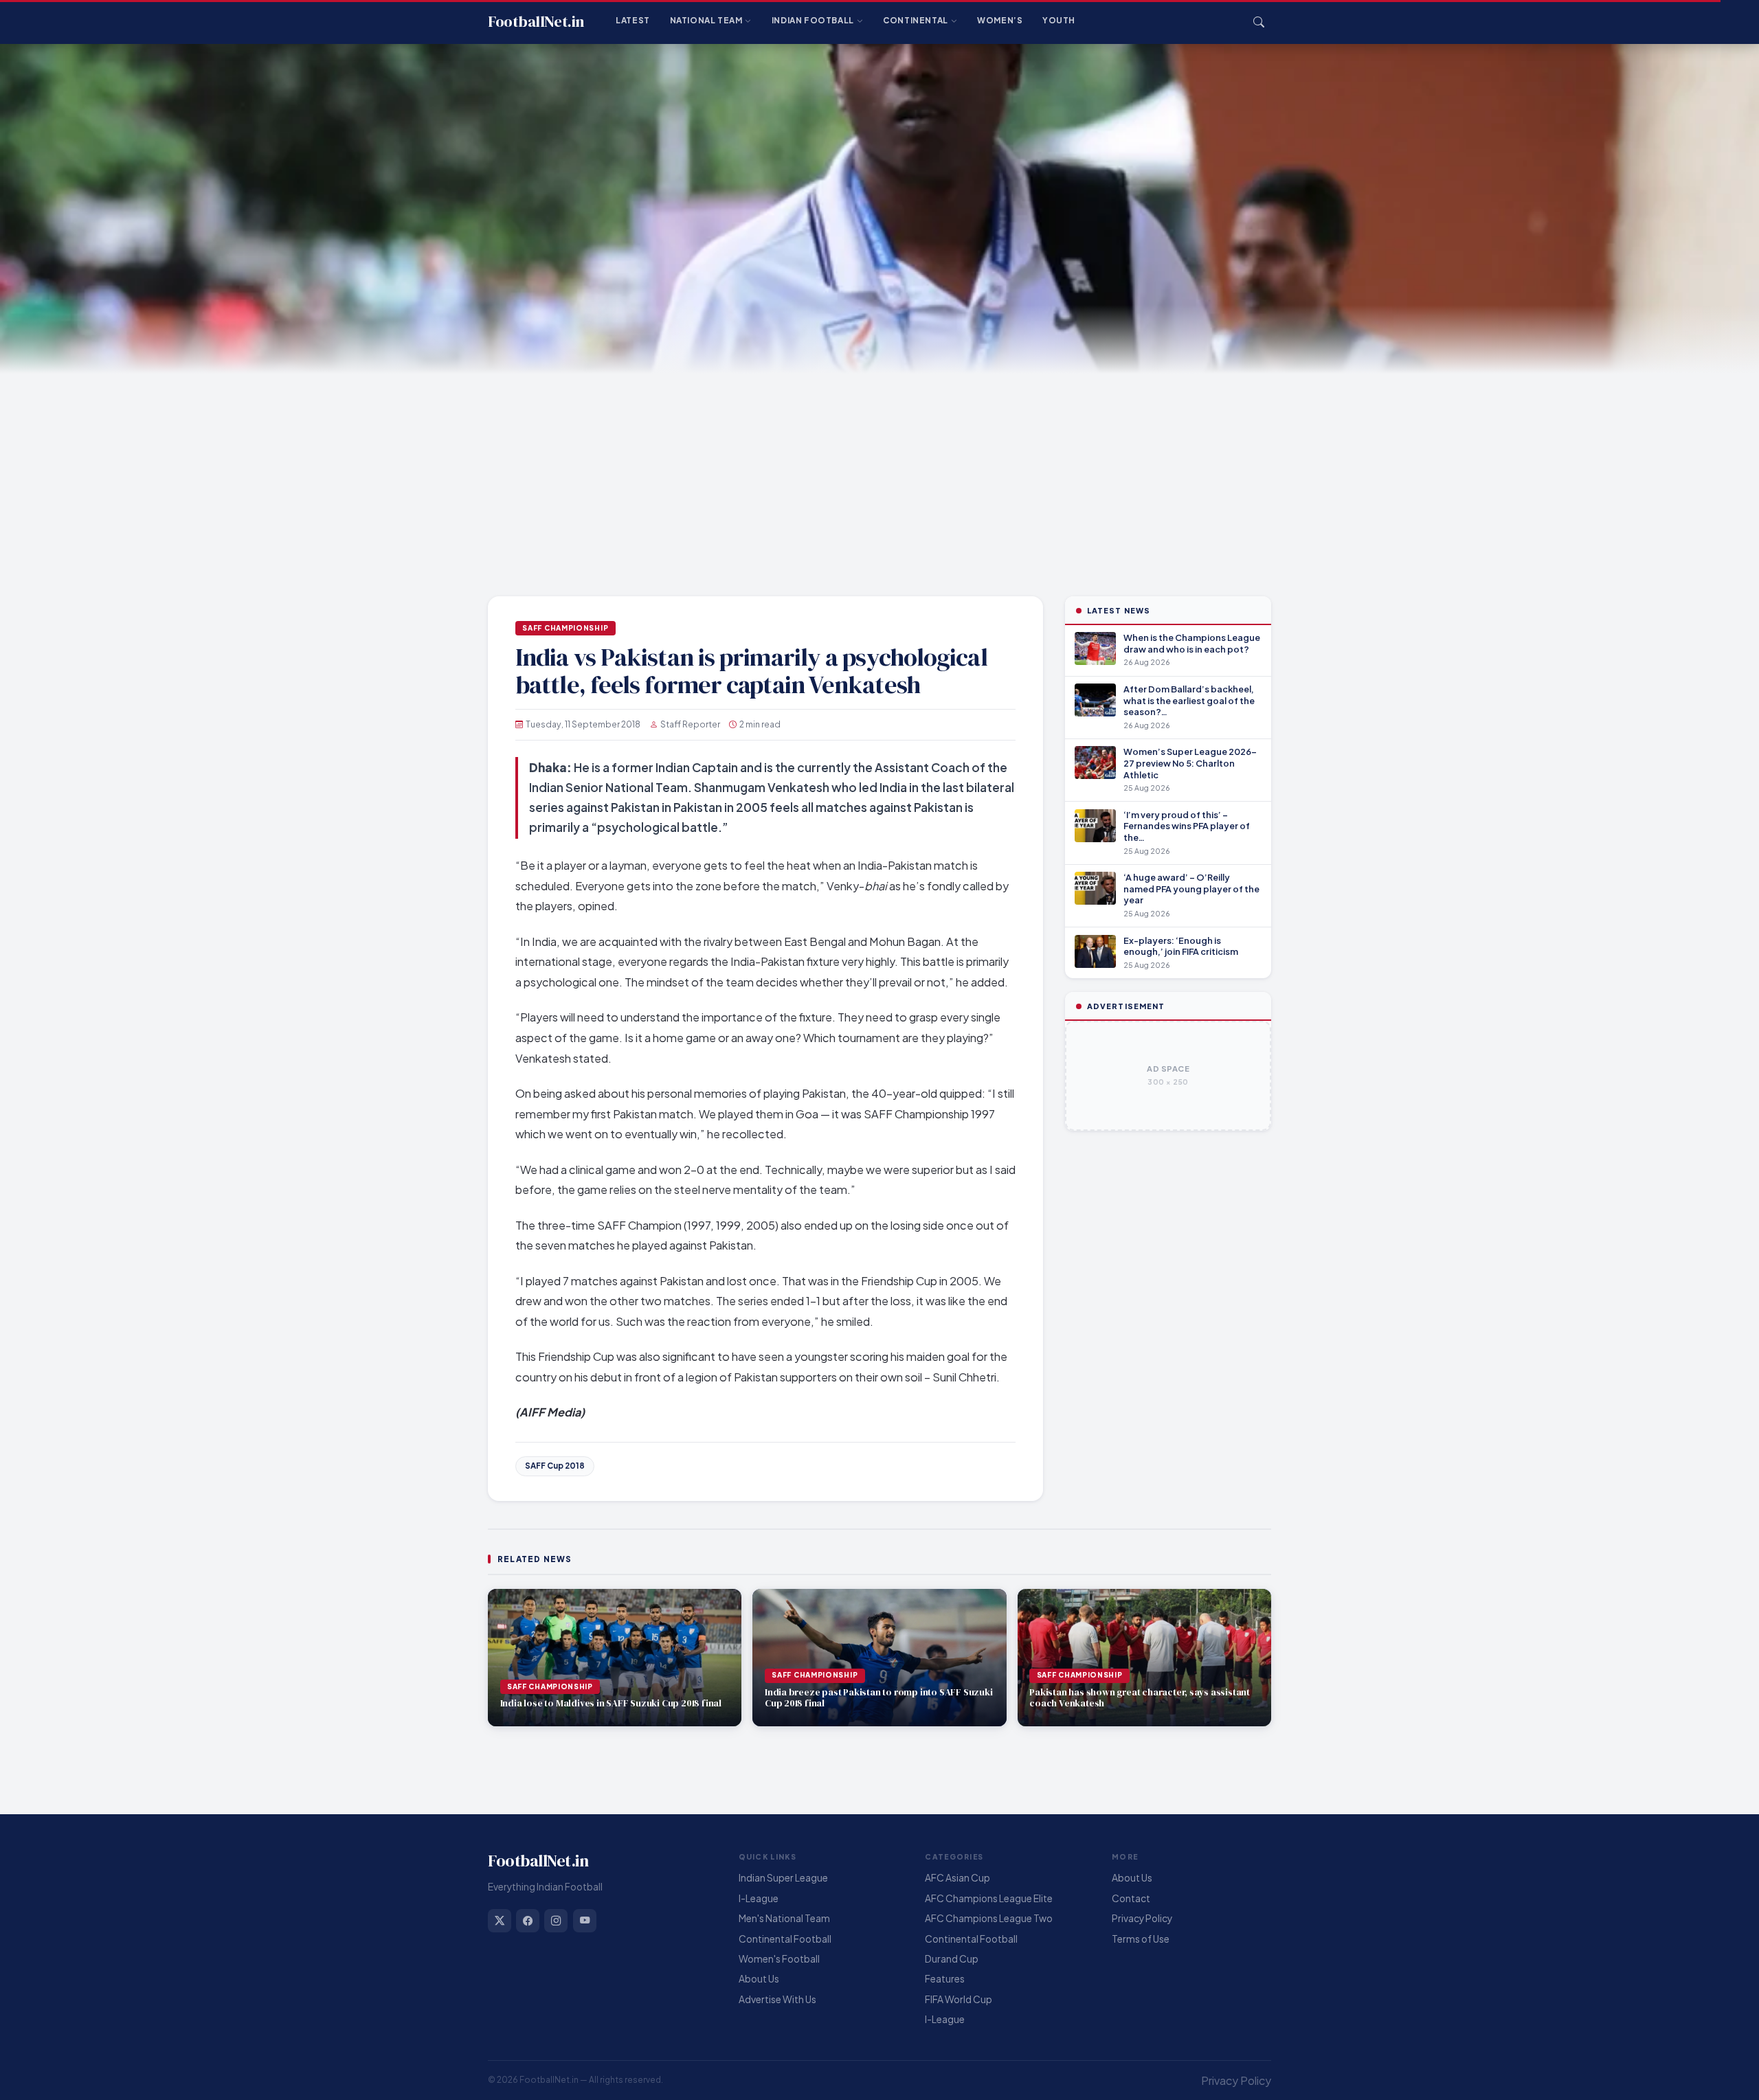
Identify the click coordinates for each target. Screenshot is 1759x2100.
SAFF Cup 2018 (555, 1466)
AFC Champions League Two (989, 1918)
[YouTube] (585, 1921)
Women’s (1000, 20)
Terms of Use (1141, 1939)
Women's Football (779, 1959)
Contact (1131, 1898)
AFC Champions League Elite (989, 1898)
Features (945, 1979)
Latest (633, 20)
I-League (759, 1898)
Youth (1059, 20)
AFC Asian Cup (957, 1878)
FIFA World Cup (959, 1999)
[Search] (1259, 22)
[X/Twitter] (500, 1921)
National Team (706, 20)
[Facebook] (528, 1921)
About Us (759, 1979)
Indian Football (813, 20)
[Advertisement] (879, 477)
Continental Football (785, 1939)
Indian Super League (783, 1878)
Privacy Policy (1142, 1918)
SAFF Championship (565, 628)
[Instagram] (556, 1921)
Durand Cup (952, 1959)
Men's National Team (784, 1918)
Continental (916, 20)
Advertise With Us (777, 1999)
